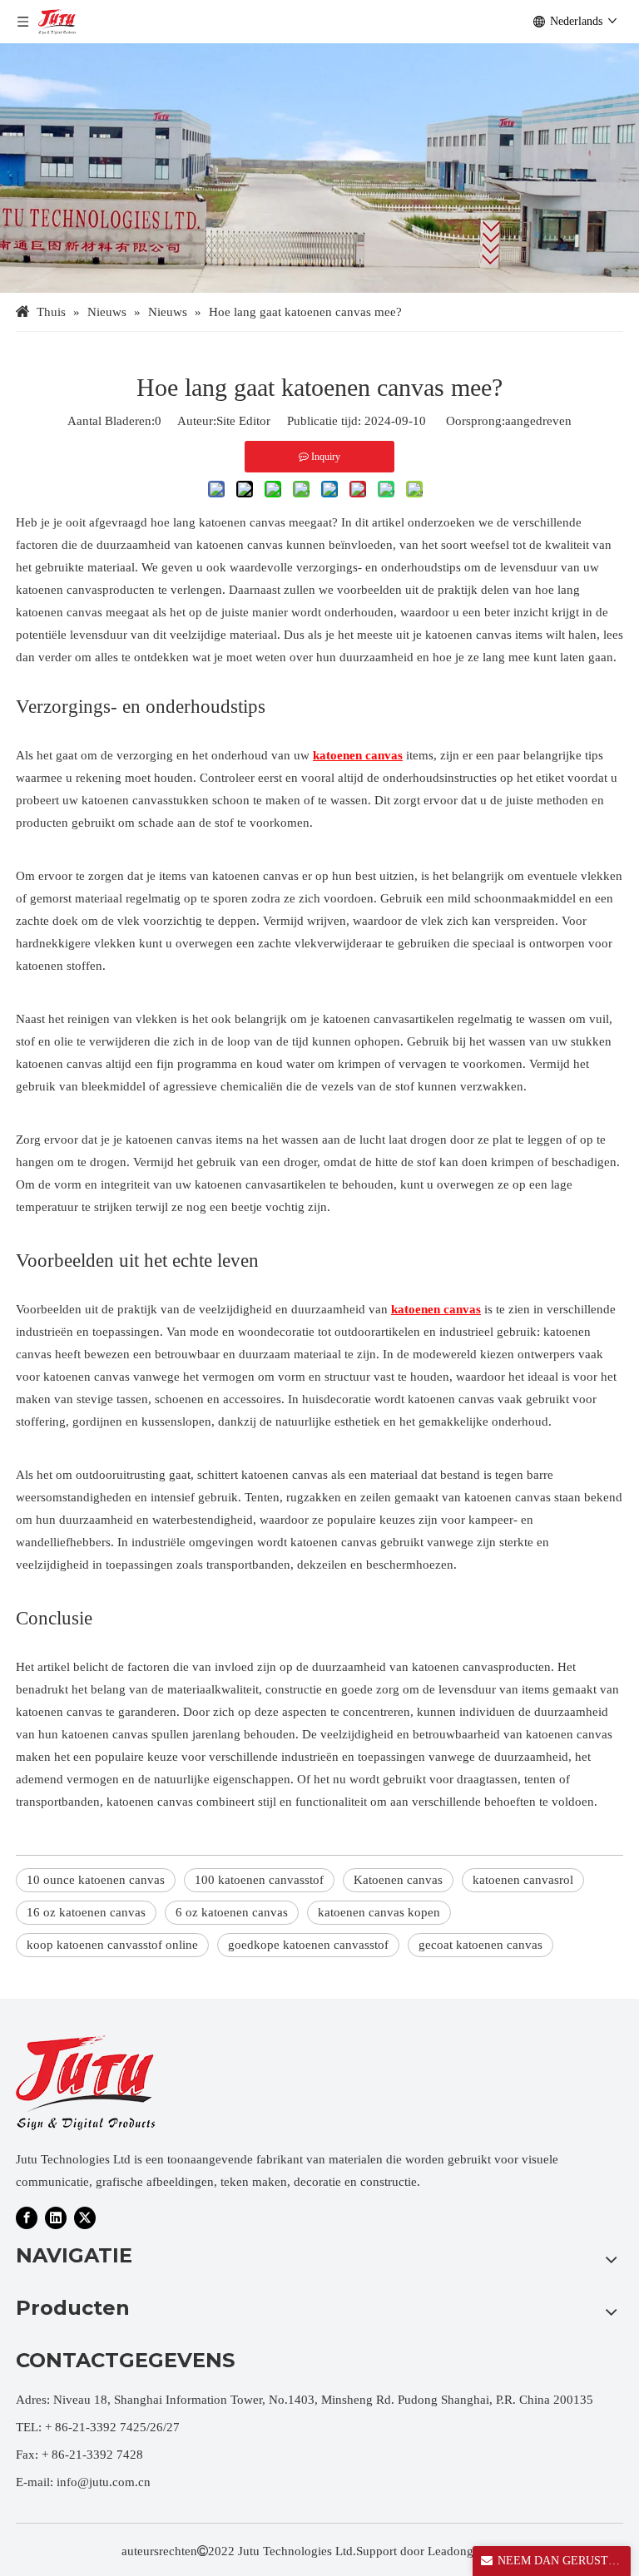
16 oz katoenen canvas (86, 1912)
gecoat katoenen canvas (480, 1945)
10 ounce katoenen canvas (96, 1880)
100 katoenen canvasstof (259, 1880)
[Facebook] (27, 2218)
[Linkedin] (56, 2218)
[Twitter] (85, 2218)
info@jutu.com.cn (104, 2482)
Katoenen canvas (398, 1880)
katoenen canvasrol (523, 1880)
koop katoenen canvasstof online (112, 1945)
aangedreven (538, 421)
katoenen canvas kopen (379, 1912)
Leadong (451, 2551)
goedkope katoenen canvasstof (308, 1945)
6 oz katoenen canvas (232, 1912)
